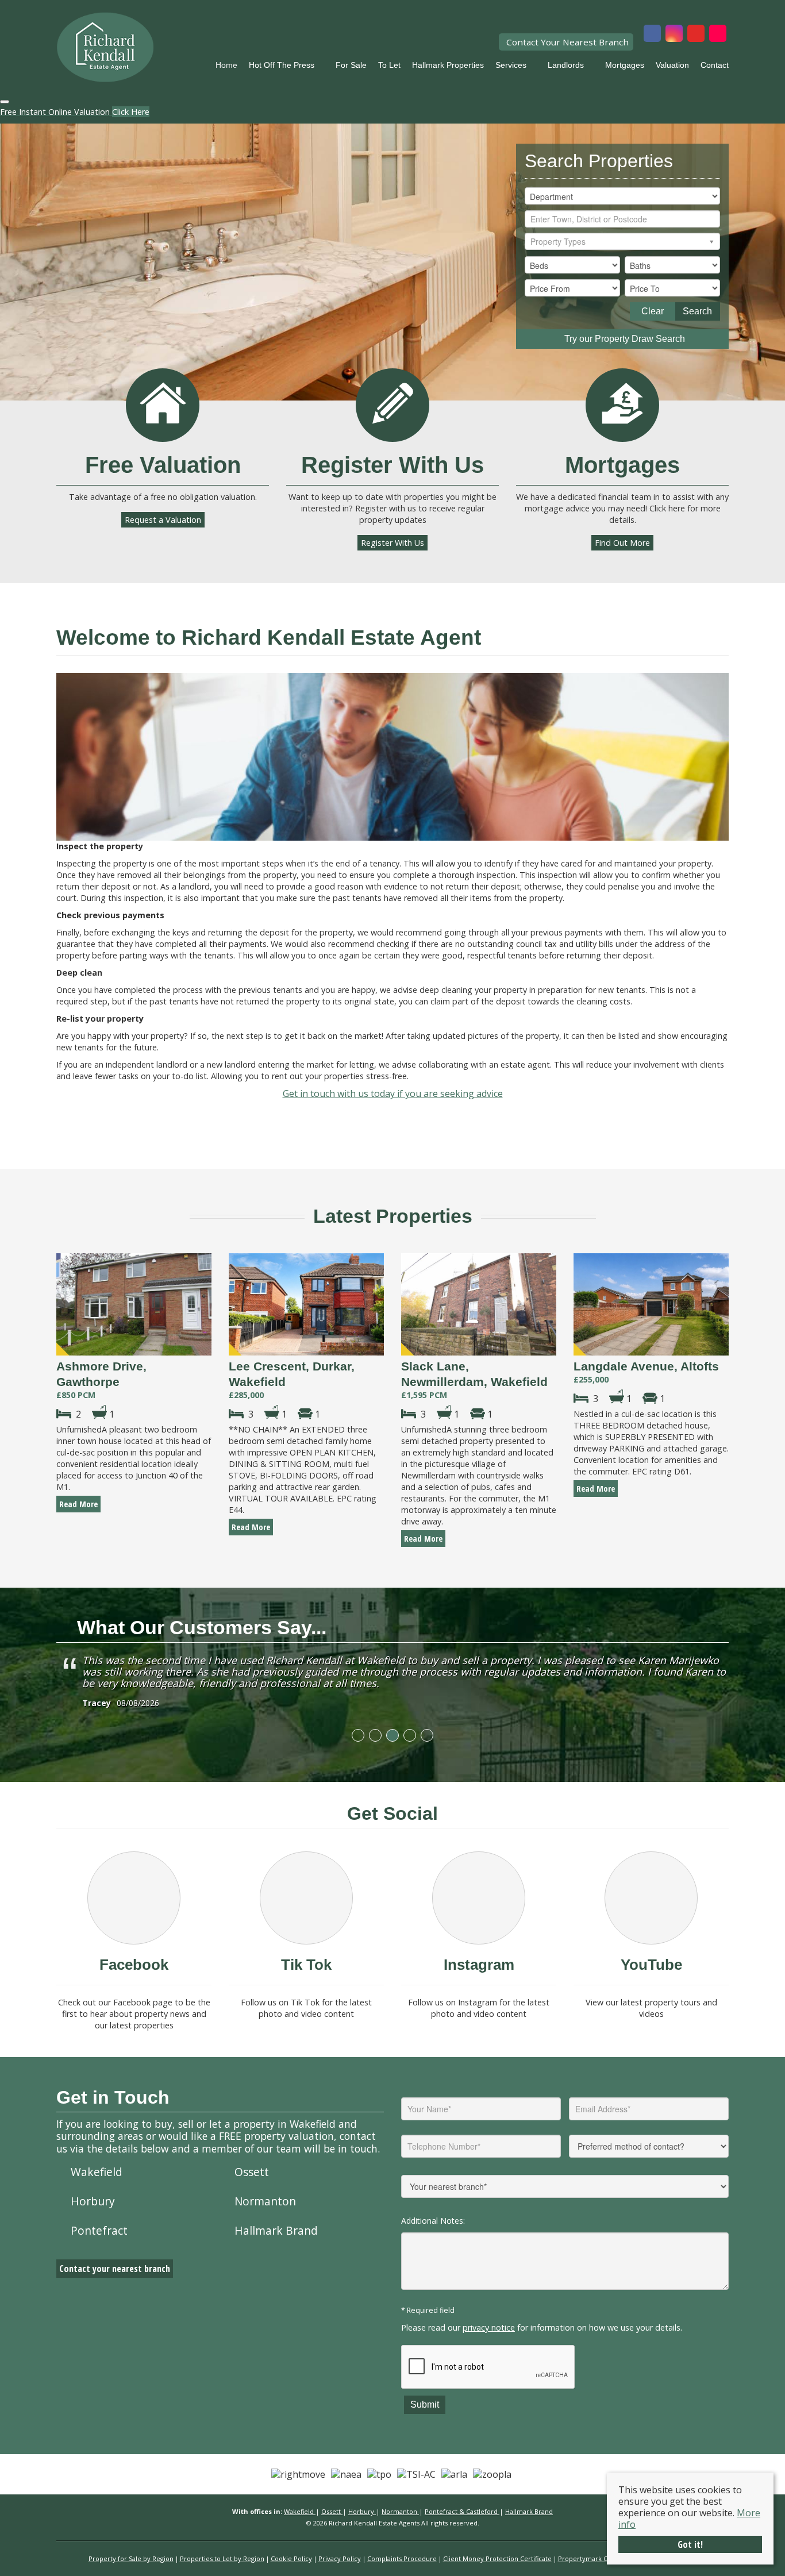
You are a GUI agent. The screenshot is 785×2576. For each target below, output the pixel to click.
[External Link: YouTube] (696, 34)
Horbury (93, 2201)
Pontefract (99, 2230)
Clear (653, 311)
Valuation (672, 65)
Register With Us (392, 543)
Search (697, 311)
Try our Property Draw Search (622, 339)
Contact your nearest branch (115, 2269)
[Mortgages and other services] (622, 405)
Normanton (265, 2201)
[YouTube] (651, 1898)
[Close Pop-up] (5, 102)
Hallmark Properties (448, 65)
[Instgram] (479, 1898)
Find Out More (622, 543)
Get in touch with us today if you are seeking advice (393, 1093)
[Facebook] (134, 1898)
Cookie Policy (291, 2558)
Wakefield (97, 2172)
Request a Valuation (163, 520)
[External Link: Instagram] (674, 34)
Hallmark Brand (276, 2230)
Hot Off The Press (282, 65)
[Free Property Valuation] (163, 405)
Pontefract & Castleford (462, 2511)
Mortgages (625, 65)
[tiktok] (306, 1898)
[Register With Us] (392, 405)
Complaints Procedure (402, 2558)
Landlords (566, 65)
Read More (78, 1504)
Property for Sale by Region (131, 2558)
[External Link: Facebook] (652, 34)
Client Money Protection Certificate (497, 2558)
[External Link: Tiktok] (718, 34)
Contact (715, 65)
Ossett (252, 2172)
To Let (389, 65)
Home (226, 65)
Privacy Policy (340, 2558)
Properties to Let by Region (222, 2558)
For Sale (351, 65)
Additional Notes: (433, 2221)
